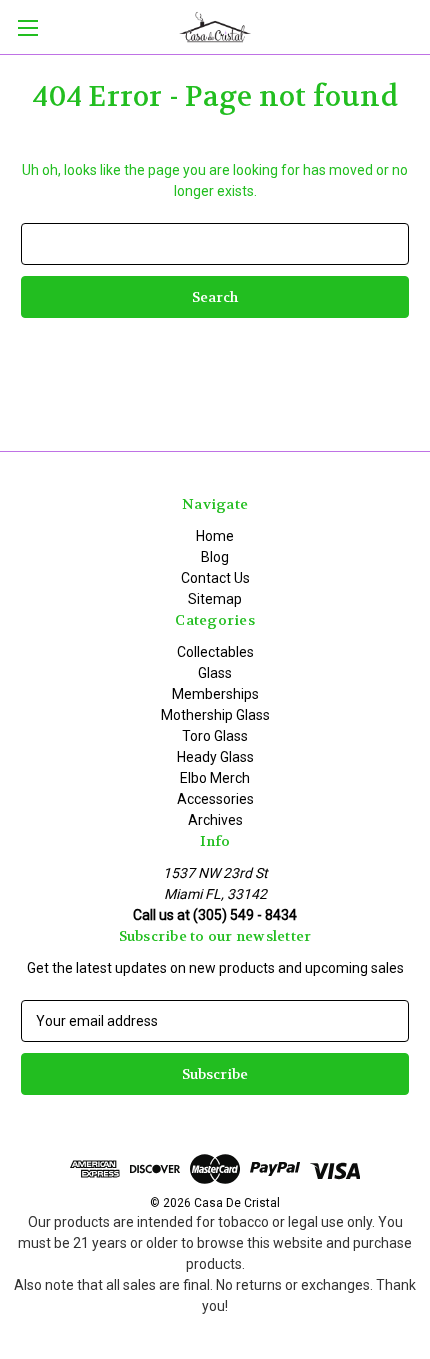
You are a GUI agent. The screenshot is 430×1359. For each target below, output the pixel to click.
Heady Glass (215, 757)
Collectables (215, 652)
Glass (215, 673)
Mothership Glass (215, 715)
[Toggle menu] (27, 27)
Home (215, 536)
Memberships (215, 694)
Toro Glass (215, 736)
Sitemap (215, 599)
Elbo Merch (215, 778)
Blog (215, 557)
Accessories (215, 799)
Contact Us (215, 578)
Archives (215, 820)
